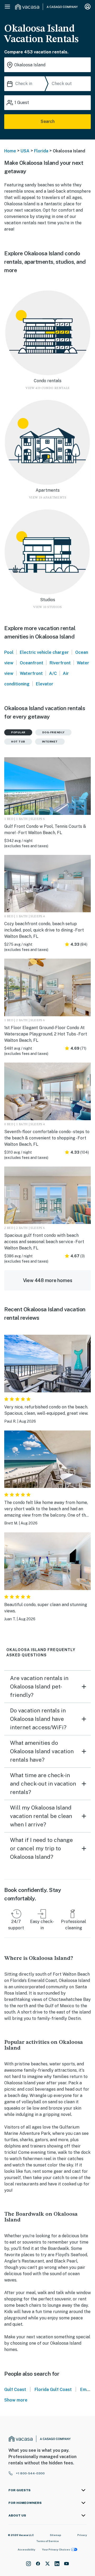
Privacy (82, 2535)
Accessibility (27, 2549)
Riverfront (60, 663)
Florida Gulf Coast (53, 2390)
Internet (50, 741)
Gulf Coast (15, 2390)
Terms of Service (47, 2541)
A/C (53, 673)
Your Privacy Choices (56, 2549)
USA (25, 151)
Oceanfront (32, 663)
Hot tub (18, 741)
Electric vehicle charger (44, 652)
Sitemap (56, 2535)
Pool (9, 652)
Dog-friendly (53, 732)
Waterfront (31, 673)
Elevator (45, 684)
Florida (41, 151)
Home (10, 151)
